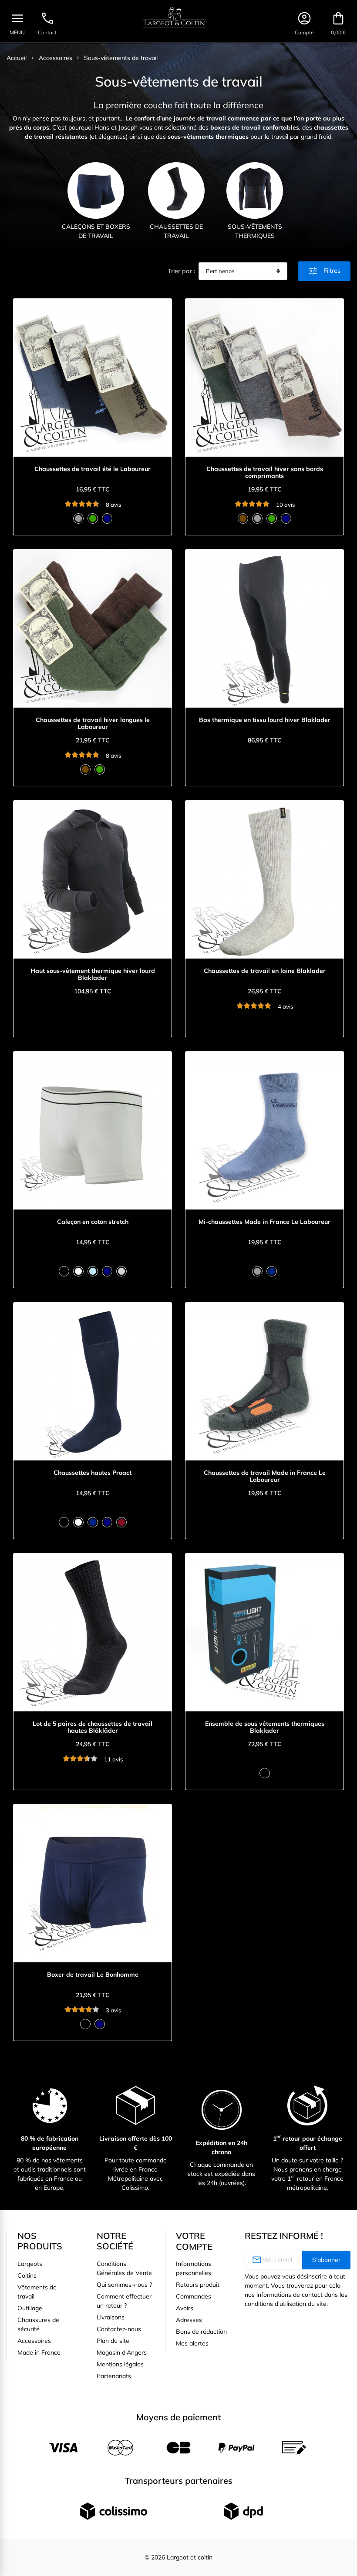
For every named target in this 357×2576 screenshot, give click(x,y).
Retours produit (198, 2285)
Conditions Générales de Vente (124, 2268)
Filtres (324, 271)
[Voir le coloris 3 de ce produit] (107, 518)
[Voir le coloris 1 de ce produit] (78, 518)
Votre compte (194, 2241)
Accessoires (34, 2341)
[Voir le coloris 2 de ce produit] (93, 518)
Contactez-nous (119, 2329)
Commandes (194, 2296)
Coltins (27, 2275)
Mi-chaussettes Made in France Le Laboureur (264, 1222)
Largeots (30, 2264)
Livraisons (111, 2317)
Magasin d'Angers (122, 2352)
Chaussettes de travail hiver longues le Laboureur (93, 724)
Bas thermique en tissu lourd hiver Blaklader (265, 720)
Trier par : (181, 271)
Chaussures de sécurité (38, 2324)
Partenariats (114, 2376)
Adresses (189, 2320)
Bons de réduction (201, 2332)
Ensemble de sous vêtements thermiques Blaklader (265, 1727)
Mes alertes (192, 2343)
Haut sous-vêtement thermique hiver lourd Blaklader (93, 975)
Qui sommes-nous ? (124, 2285)
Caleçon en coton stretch (93, 1222)
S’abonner (326, 2260)
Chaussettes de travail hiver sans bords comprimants (265, 473)
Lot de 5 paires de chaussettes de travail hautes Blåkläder (93, 1727)
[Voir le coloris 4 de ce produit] (286, 518)
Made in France (39, 2352)
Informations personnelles (194, 2268)
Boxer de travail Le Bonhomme (93, 1975)
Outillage (30, 2308)
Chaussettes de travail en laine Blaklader (265, 971)
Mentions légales (120, 2364)
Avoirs (185, 2308)
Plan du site (113, 2341)
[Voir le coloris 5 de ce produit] (121, 1271)
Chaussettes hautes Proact (93, 1473)
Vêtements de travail (37, 2292)
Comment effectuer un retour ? (124, 2301)
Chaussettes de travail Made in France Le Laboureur (265, 1477)
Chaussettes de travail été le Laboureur (93, 469)
